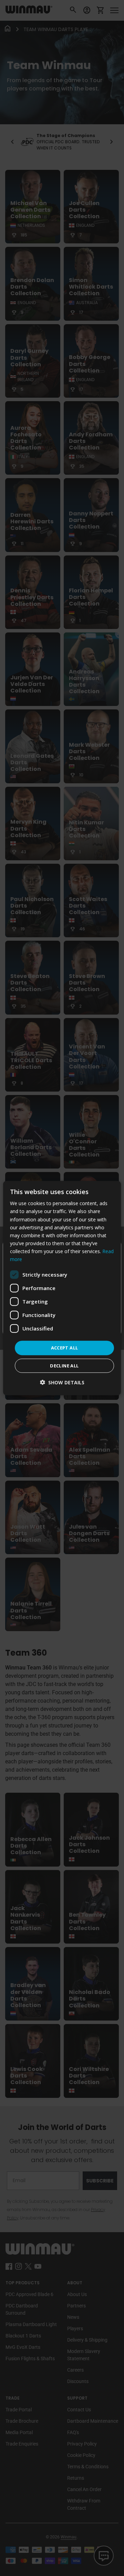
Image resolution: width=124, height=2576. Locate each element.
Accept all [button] (65, 1348)
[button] (62, 1382)
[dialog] (62, 1288)
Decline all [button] (64, 1365)
